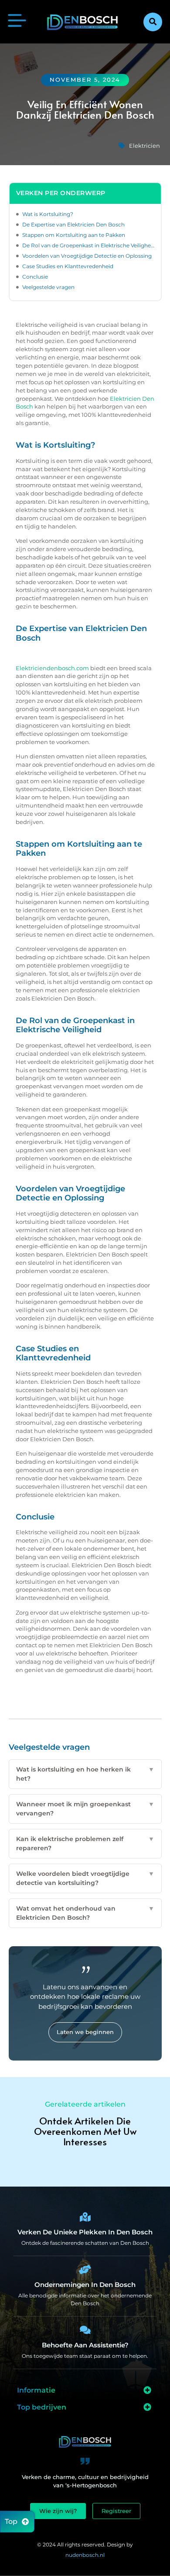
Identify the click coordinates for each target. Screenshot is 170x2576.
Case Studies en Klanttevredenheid (68, 266)
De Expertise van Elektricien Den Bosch (73, 224)
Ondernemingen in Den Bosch (85, 2285)
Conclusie (35, 277)
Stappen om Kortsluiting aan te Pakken (74, 235)
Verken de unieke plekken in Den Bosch (85, 2232)
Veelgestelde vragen (48, 287)
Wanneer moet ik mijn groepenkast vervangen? (85, 1809)
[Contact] (85, 2330)
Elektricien (144, 146)
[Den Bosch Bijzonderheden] (85, 2217)
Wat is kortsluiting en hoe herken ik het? (85, 1774)
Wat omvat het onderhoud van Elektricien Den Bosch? (85, 1913)
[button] (153, 22)
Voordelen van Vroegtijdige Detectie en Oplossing (87, 256)
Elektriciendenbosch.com (52, 668)
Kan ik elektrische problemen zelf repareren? (85, 1843)
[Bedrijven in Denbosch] (85, 2270)
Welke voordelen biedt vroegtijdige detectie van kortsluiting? (85, 1878)
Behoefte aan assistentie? (85, 2345)
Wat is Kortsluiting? (48, 214)
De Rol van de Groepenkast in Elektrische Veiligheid (88, 245)
